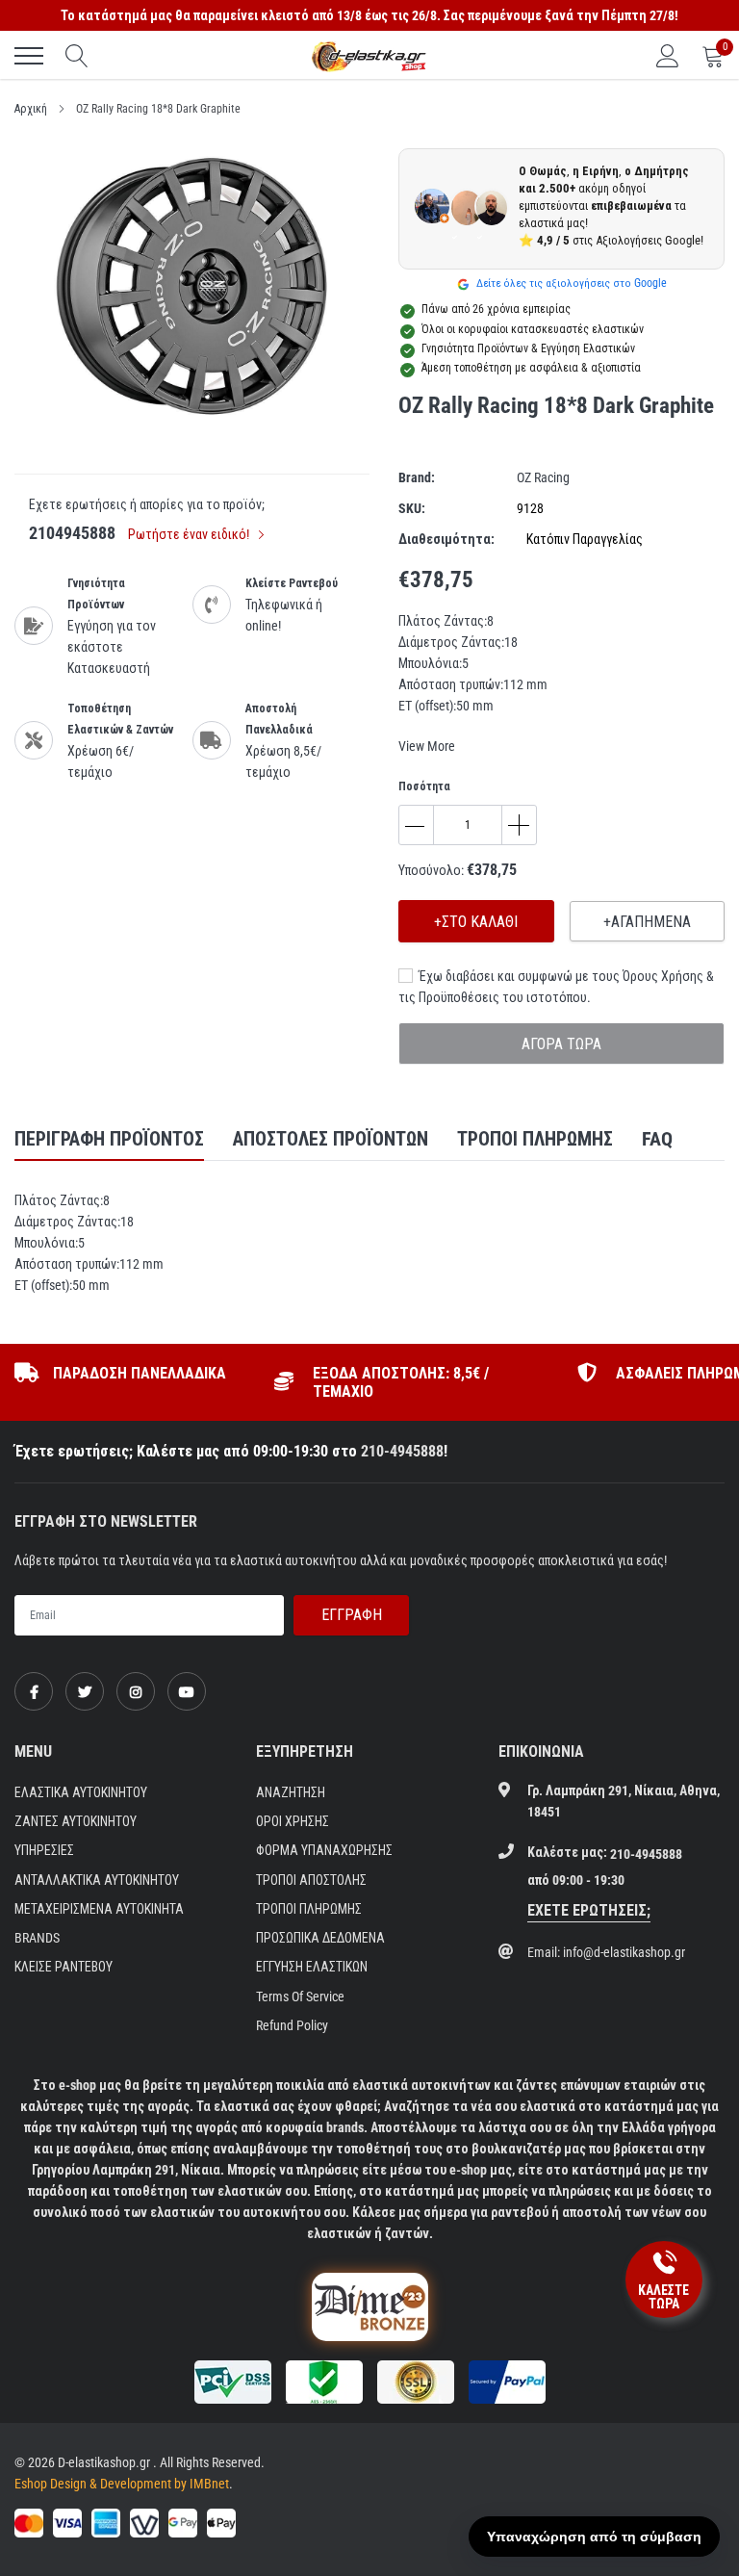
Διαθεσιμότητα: (446, 539)
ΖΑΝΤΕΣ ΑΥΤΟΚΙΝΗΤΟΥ (76, 1821)
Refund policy (292, 2025)
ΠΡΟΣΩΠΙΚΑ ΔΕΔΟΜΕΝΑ (320, 1938)
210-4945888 (402, 1451)
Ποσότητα (424, 786)
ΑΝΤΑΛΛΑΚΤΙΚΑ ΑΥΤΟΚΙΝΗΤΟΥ (97, 1880)
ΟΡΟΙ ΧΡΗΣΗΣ (293, 1821)
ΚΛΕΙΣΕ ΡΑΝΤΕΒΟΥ (64, 1967)
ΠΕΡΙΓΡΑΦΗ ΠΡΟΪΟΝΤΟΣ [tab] (109, 1139)
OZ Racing (543, 477)
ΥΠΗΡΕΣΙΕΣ (44, 1850)
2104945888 (72, 533)
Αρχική (31, 109)
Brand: (417, 477)
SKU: (412, 508)
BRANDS (37, 1938)
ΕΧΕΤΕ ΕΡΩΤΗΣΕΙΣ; (589, 1910)
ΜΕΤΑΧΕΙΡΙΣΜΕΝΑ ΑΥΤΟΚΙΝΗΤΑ (99, 1909)
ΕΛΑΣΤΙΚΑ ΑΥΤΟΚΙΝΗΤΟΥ (81, 1792)
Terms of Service (300, 1996)
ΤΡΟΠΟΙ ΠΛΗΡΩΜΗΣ (309, 1909)
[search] (77, 56)
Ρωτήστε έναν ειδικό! (190, 534)
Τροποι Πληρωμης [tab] (535, 1139)
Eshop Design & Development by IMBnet (122, 2484)
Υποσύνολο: (431, 870)
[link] (34, 1691)
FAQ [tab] (657, 1139)
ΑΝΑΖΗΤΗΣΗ (291, 1792)
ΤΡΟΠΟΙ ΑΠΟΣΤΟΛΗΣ (311, 1880)
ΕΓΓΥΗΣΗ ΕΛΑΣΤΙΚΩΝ (312, 1967)
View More (427, 746)
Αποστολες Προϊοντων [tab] (331, 1139)
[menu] (29, 56)
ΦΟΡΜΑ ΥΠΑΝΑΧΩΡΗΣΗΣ (324, 1850)
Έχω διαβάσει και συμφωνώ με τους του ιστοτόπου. (556, 987)
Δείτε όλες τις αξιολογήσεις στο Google (570, 283)
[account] (668, 56)
